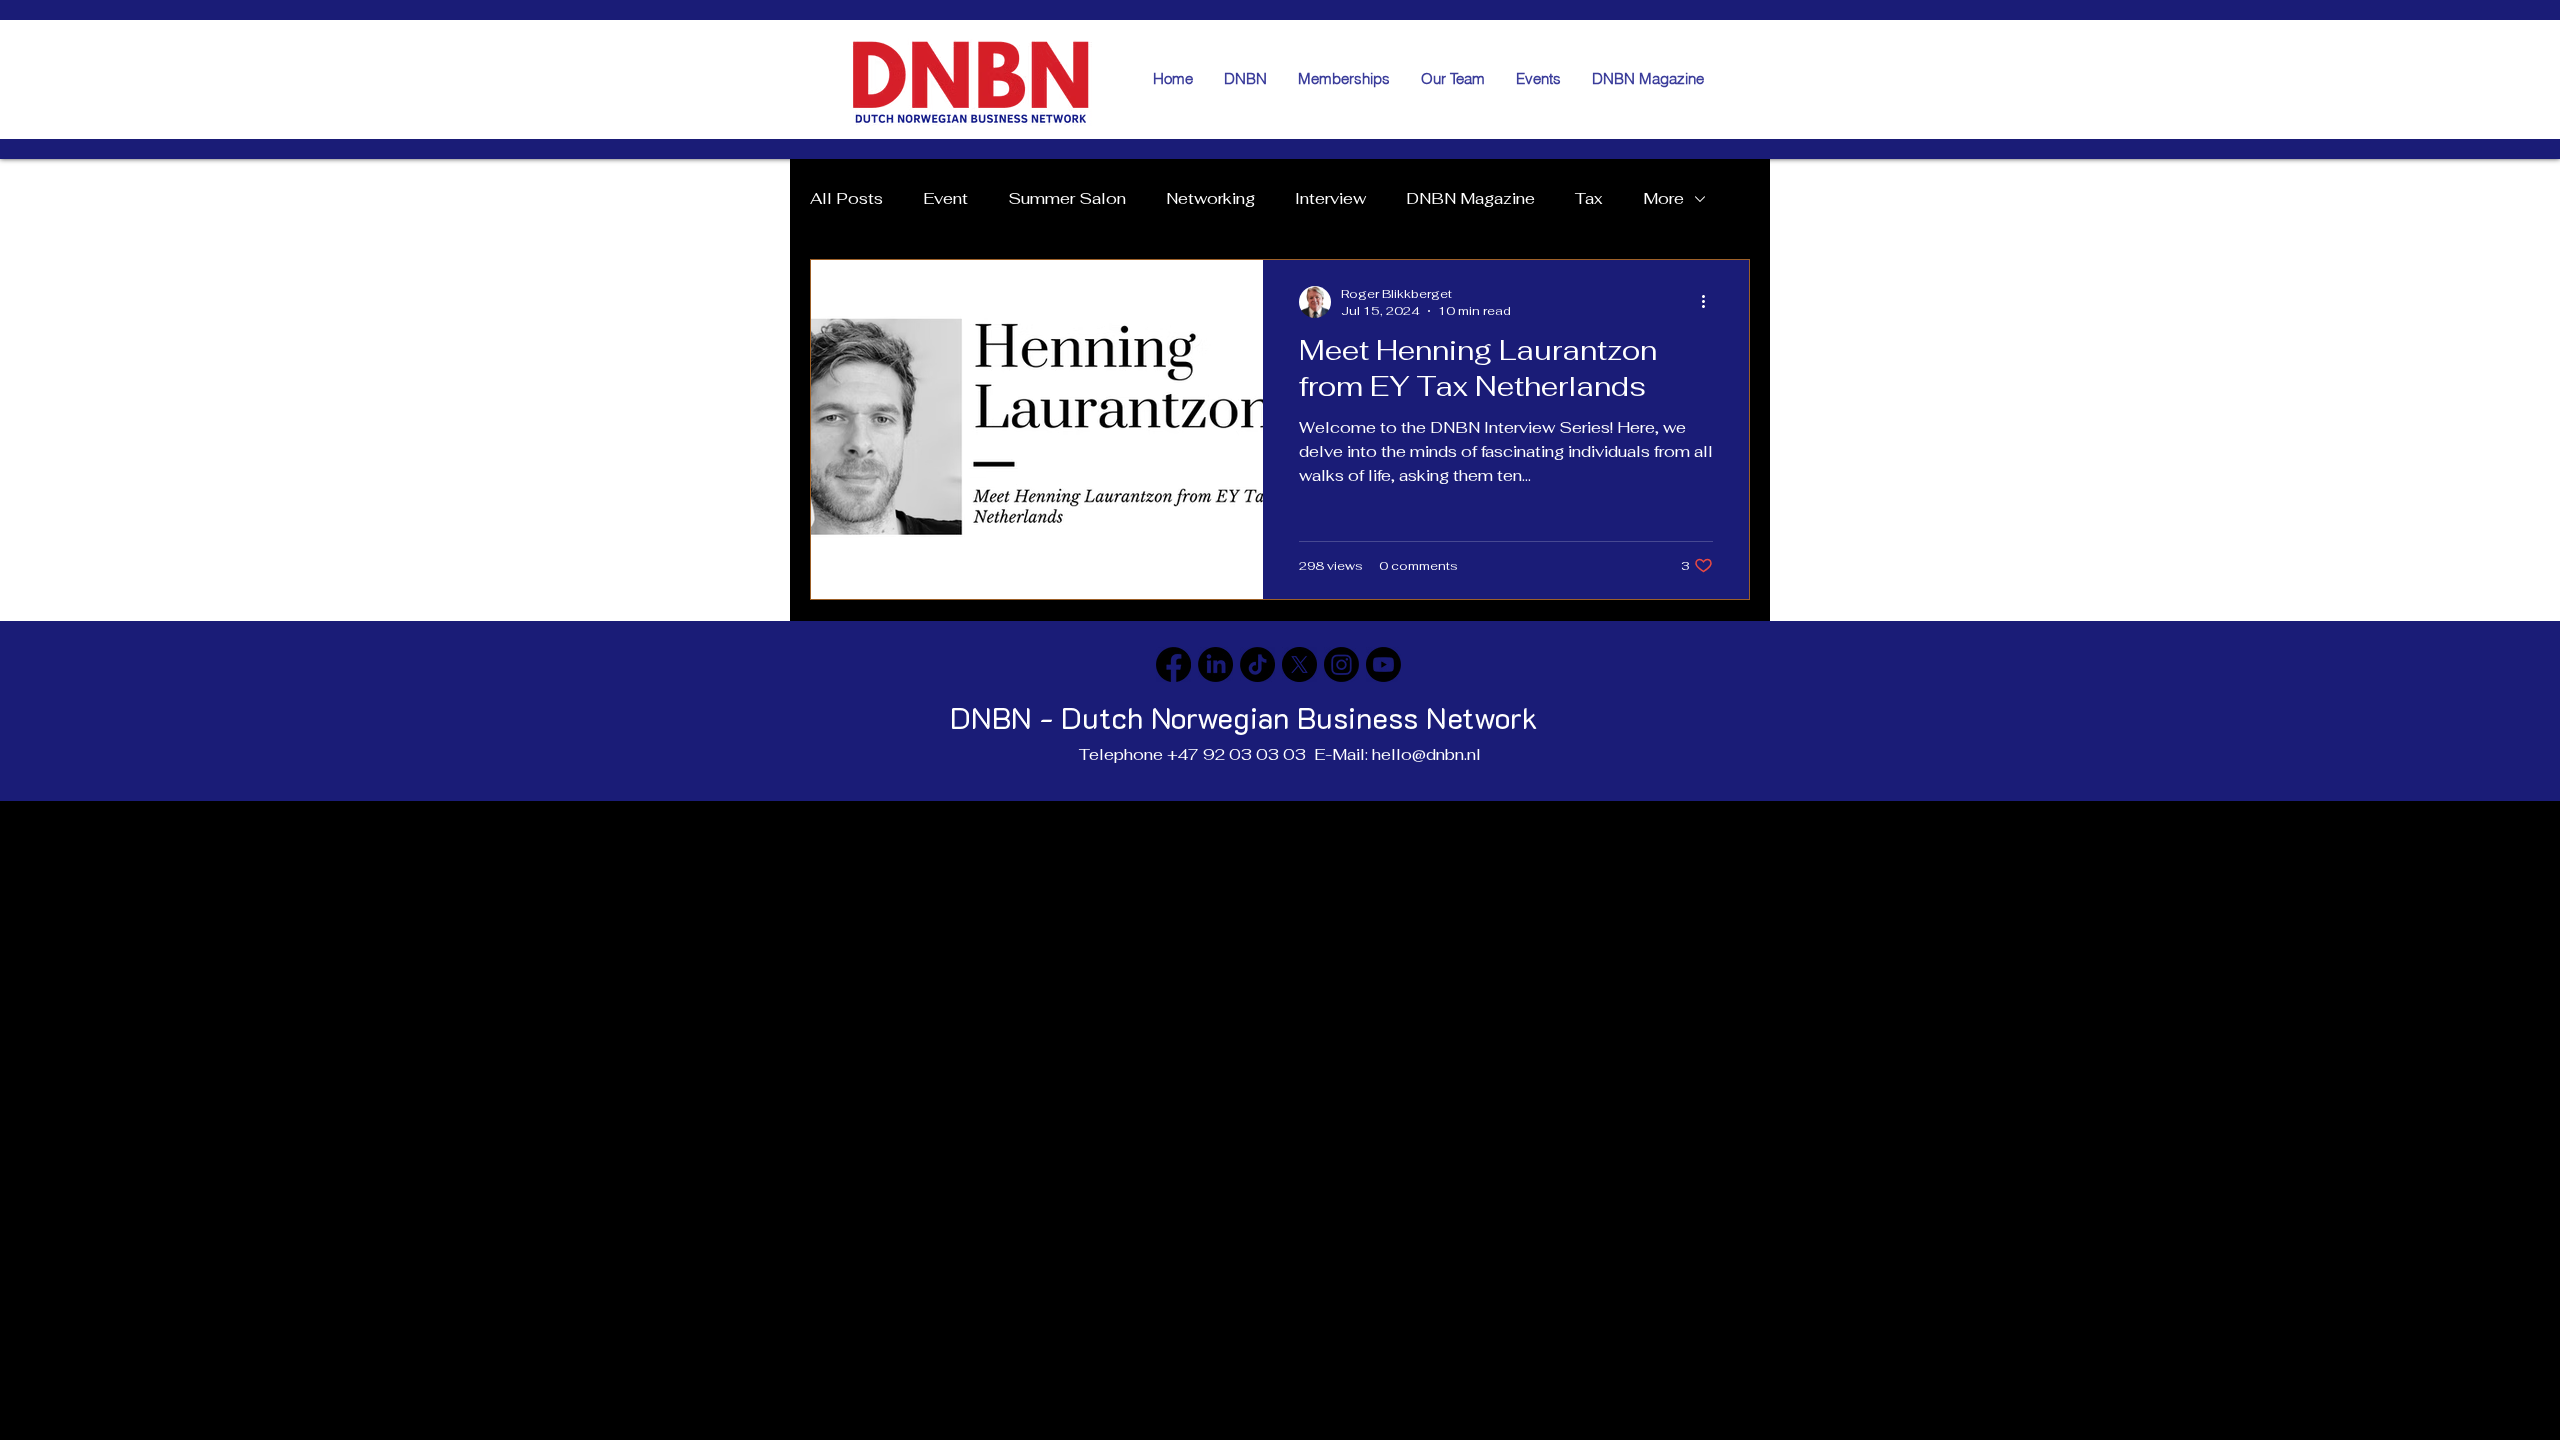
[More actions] (1710, 302)
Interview (1330, 199)
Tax (1589, 199)
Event (945, 199)
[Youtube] (1383, 664)
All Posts (846, 199)
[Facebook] (1173, 664)
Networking (1210, 199)
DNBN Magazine (1470, 199)
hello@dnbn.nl (1426, 754)
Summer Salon (1067, 199)
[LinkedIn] (1215, 664)
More (1663, 199)
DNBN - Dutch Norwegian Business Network (1244, 717)
